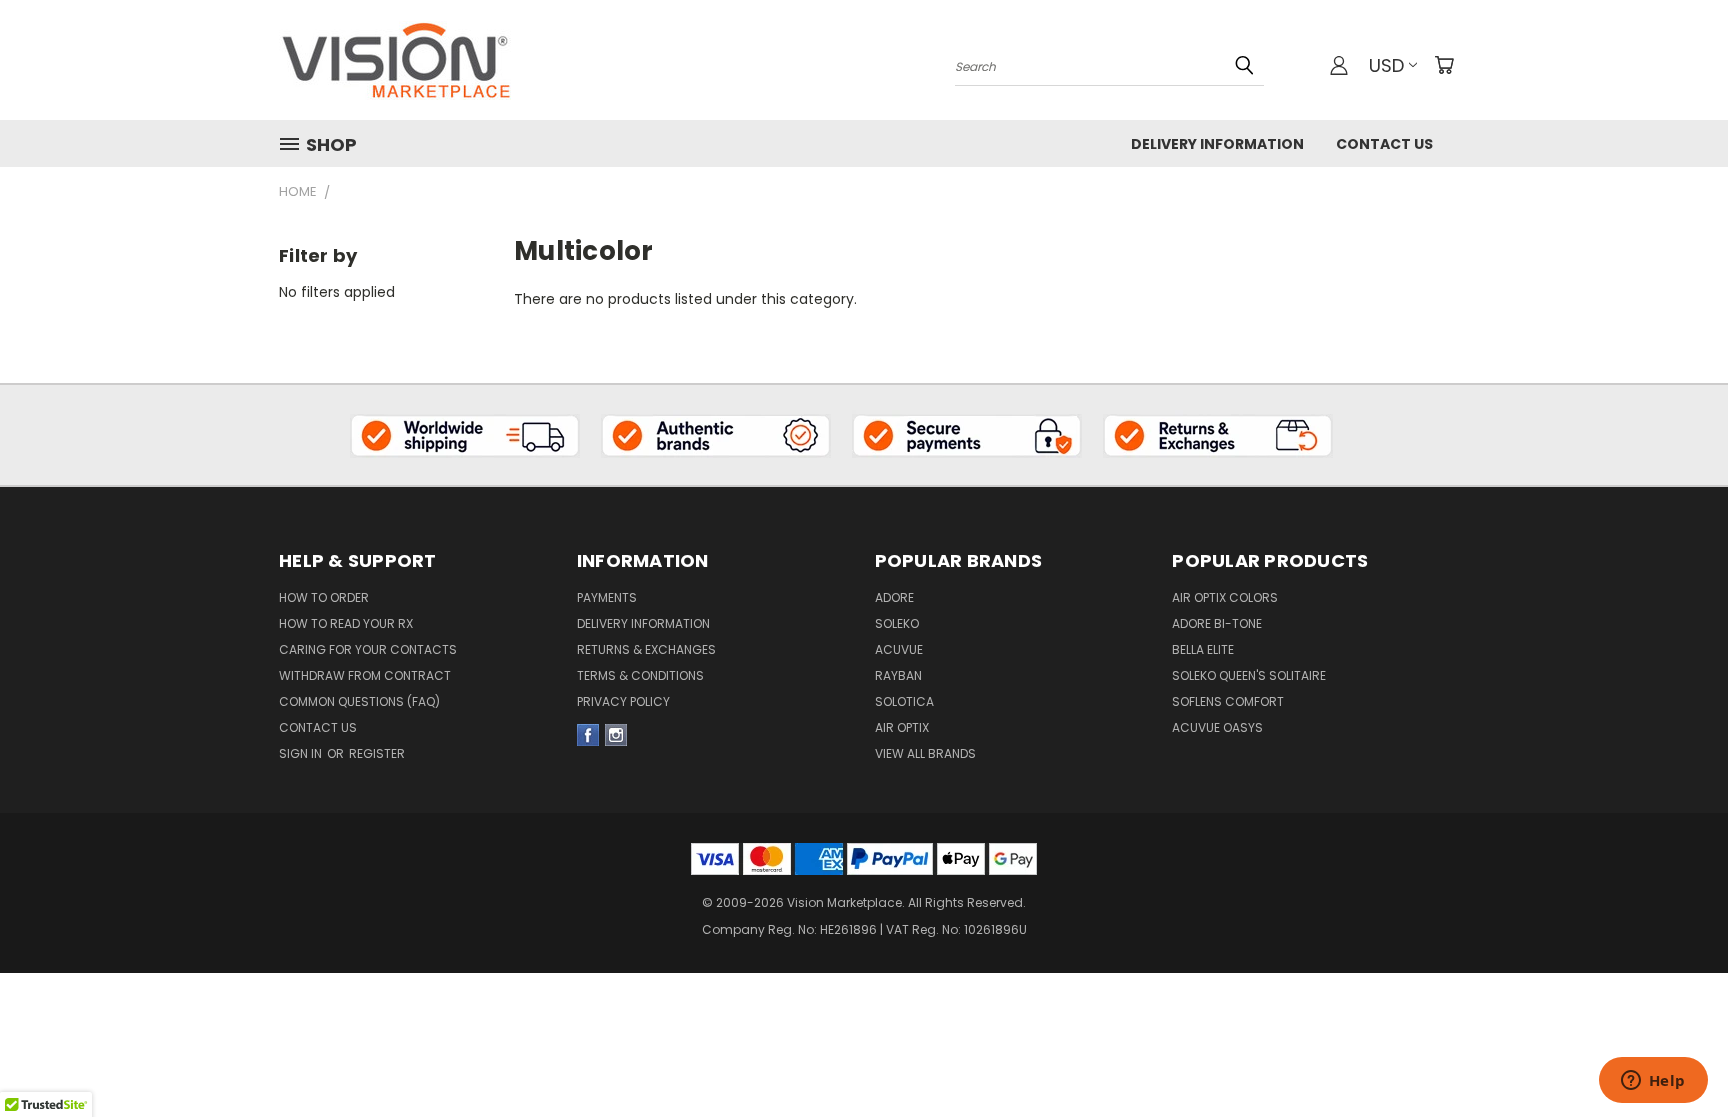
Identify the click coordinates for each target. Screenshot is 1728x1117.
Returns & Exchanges (646, 649)
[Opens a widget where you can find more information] (1653, 1082)
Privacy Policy (623, 701)
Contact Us (1384, 144)
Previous (1675, 1018)
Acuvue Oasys (1217, 727)
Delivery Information (1217, 144)
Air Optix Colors (1225, 597)
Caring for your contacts (368, 649)
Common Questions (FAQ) (359, 701)
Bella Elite (1203, 649)
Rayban (898, 675)
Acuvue (899, 649)
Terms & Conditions (640, 675)
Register (377, 753)
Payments (607, 597)
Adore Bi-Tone (1217, 623)
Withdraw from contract (365, 675)
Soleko (897, 623)
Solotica (904, 701)
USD (1386, 65)
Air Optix (902, 727)
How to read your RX (346, 623)
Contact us (318, 727)
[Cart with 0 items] (1444, 65)
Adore (894, 597)
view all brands (925, 753)
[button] (465, 435)
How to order (324, 597)
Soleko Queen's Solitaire (1249, 675)
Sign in (302, 753)
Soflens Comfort (1228, 701)
